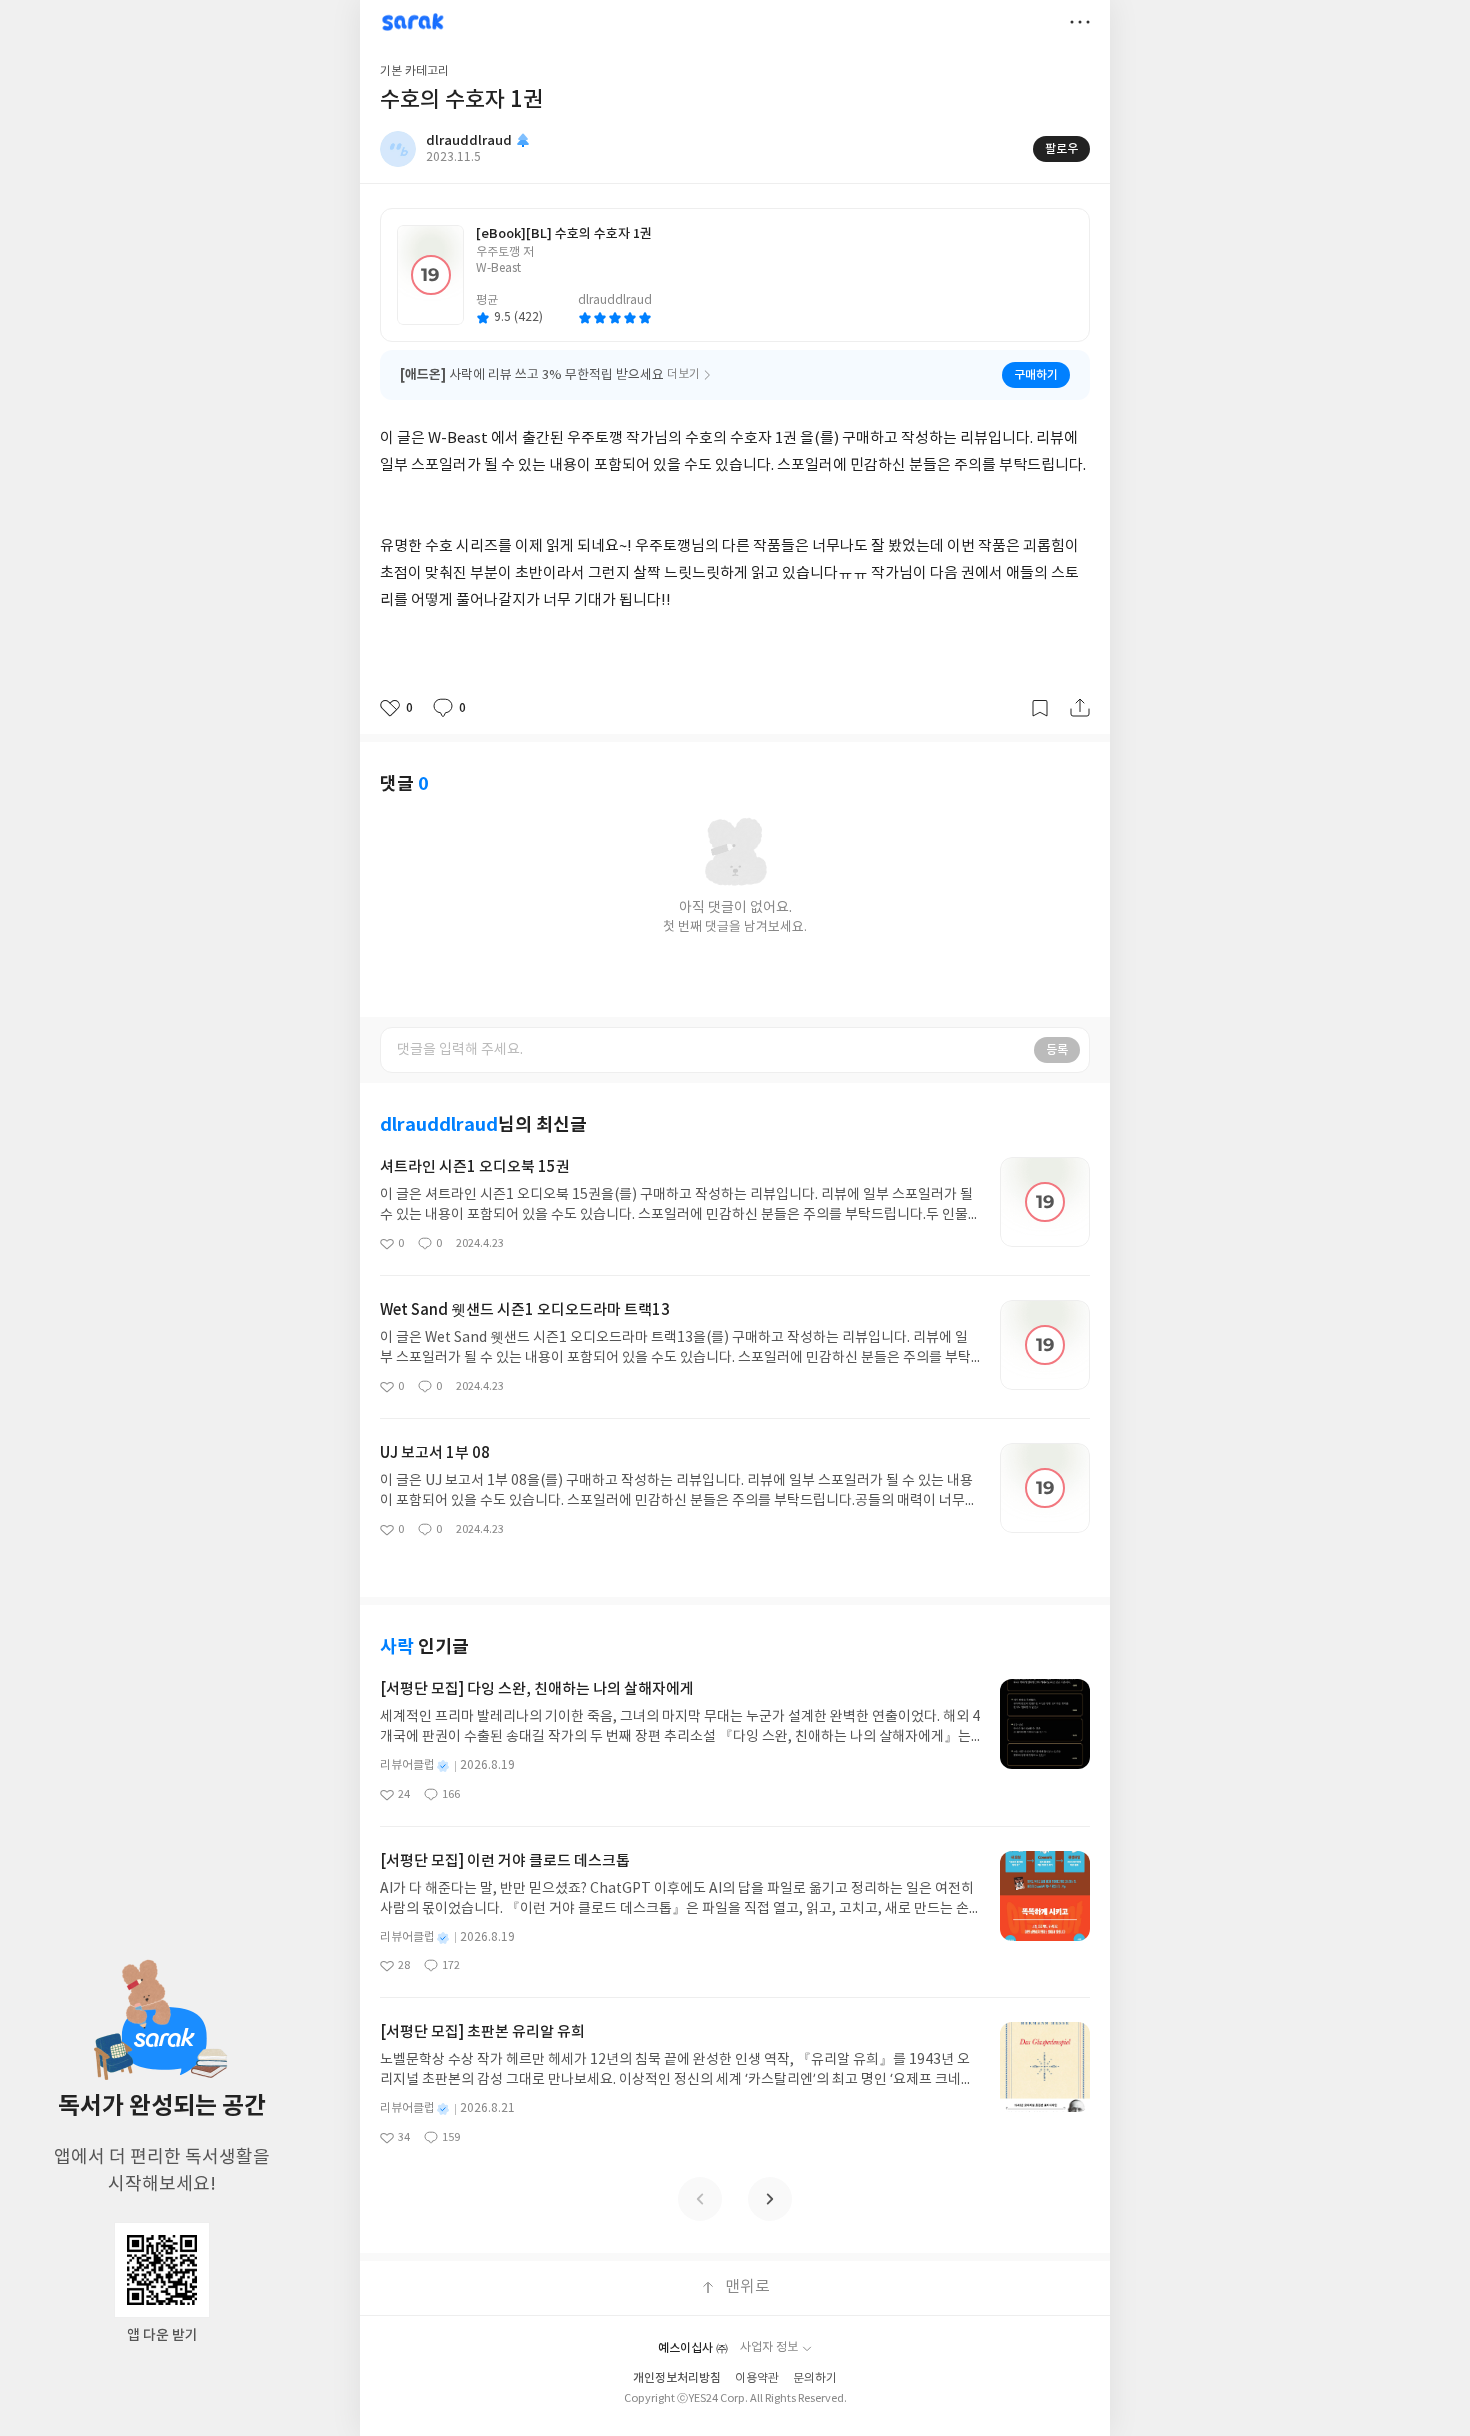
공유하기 (1080, 708)
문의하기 (815, 2378)
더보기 (1080, 22)
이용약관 (757, 2378)
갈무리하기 (1040, 708)
